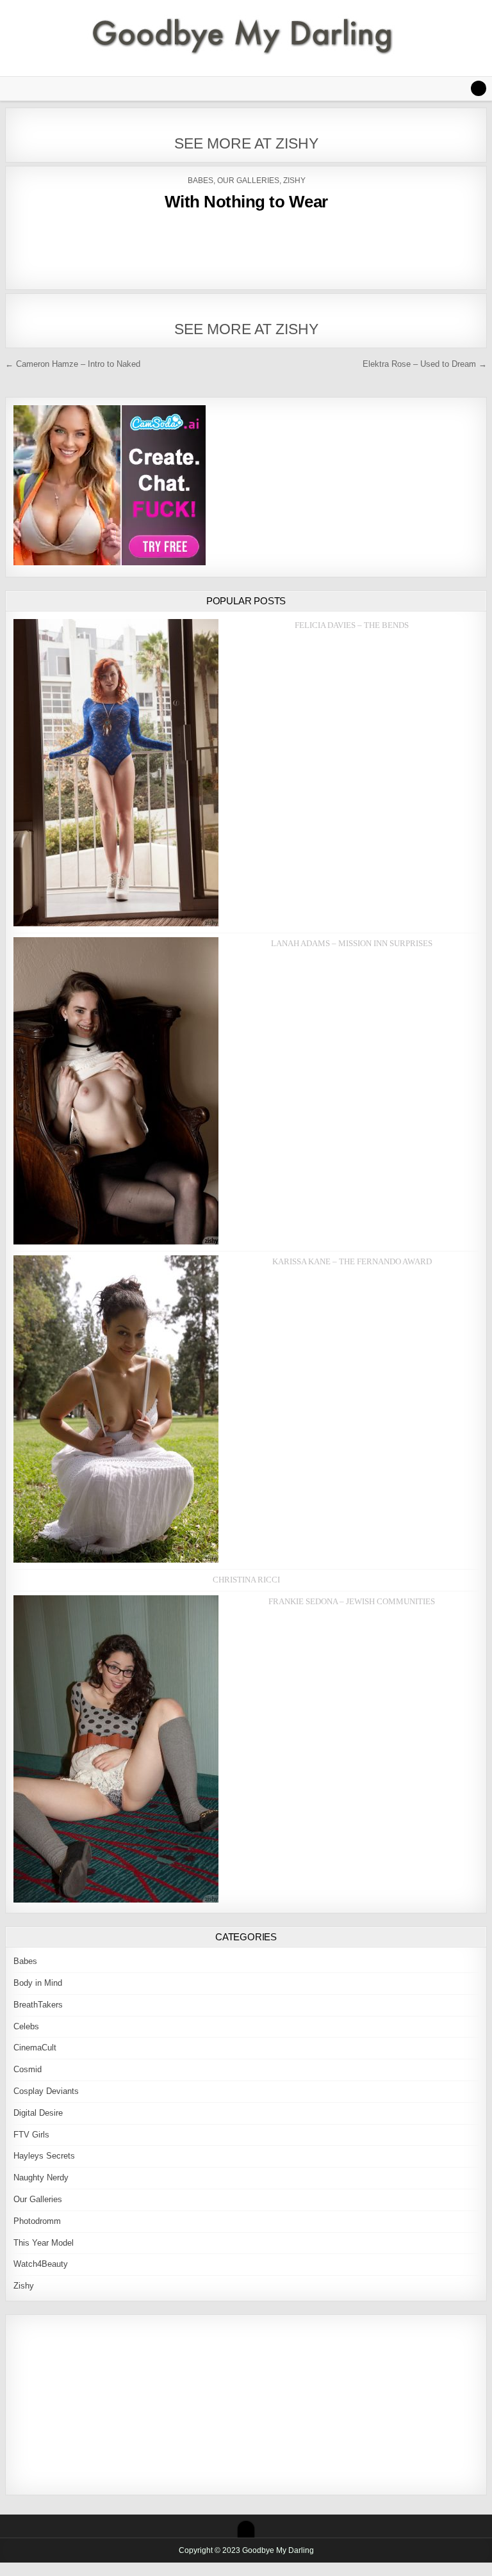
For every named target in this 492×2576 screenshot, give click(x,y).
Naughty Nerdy (41, 2178)
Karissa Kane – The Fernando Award (352, 1261)
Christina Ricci (246, 1580)
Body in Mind (38, 1983)
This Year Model (44, 2243)
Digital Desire (38, 2113)
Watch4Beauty (41, 2264)
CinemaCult (35, 2048)
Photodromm (37, 2221)
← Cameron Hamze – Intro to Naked (73, 364)
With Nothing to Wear (246, 202)
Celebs (26, 2026)
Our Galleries (248, 181)
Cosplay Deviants (46, 2091)
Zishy (294, 181)
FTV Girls (31, 2135)
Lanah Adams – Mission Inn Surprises (352, 943)
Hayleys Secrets (44, 2156)
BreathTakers (38, 2005)
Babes (201, 181)
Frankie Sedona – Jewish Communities (352, 1601)
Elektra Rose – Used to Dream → (425, 364)
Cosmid (28, 2069)
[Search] (479, 88)
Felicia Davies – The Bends (352, 625)
